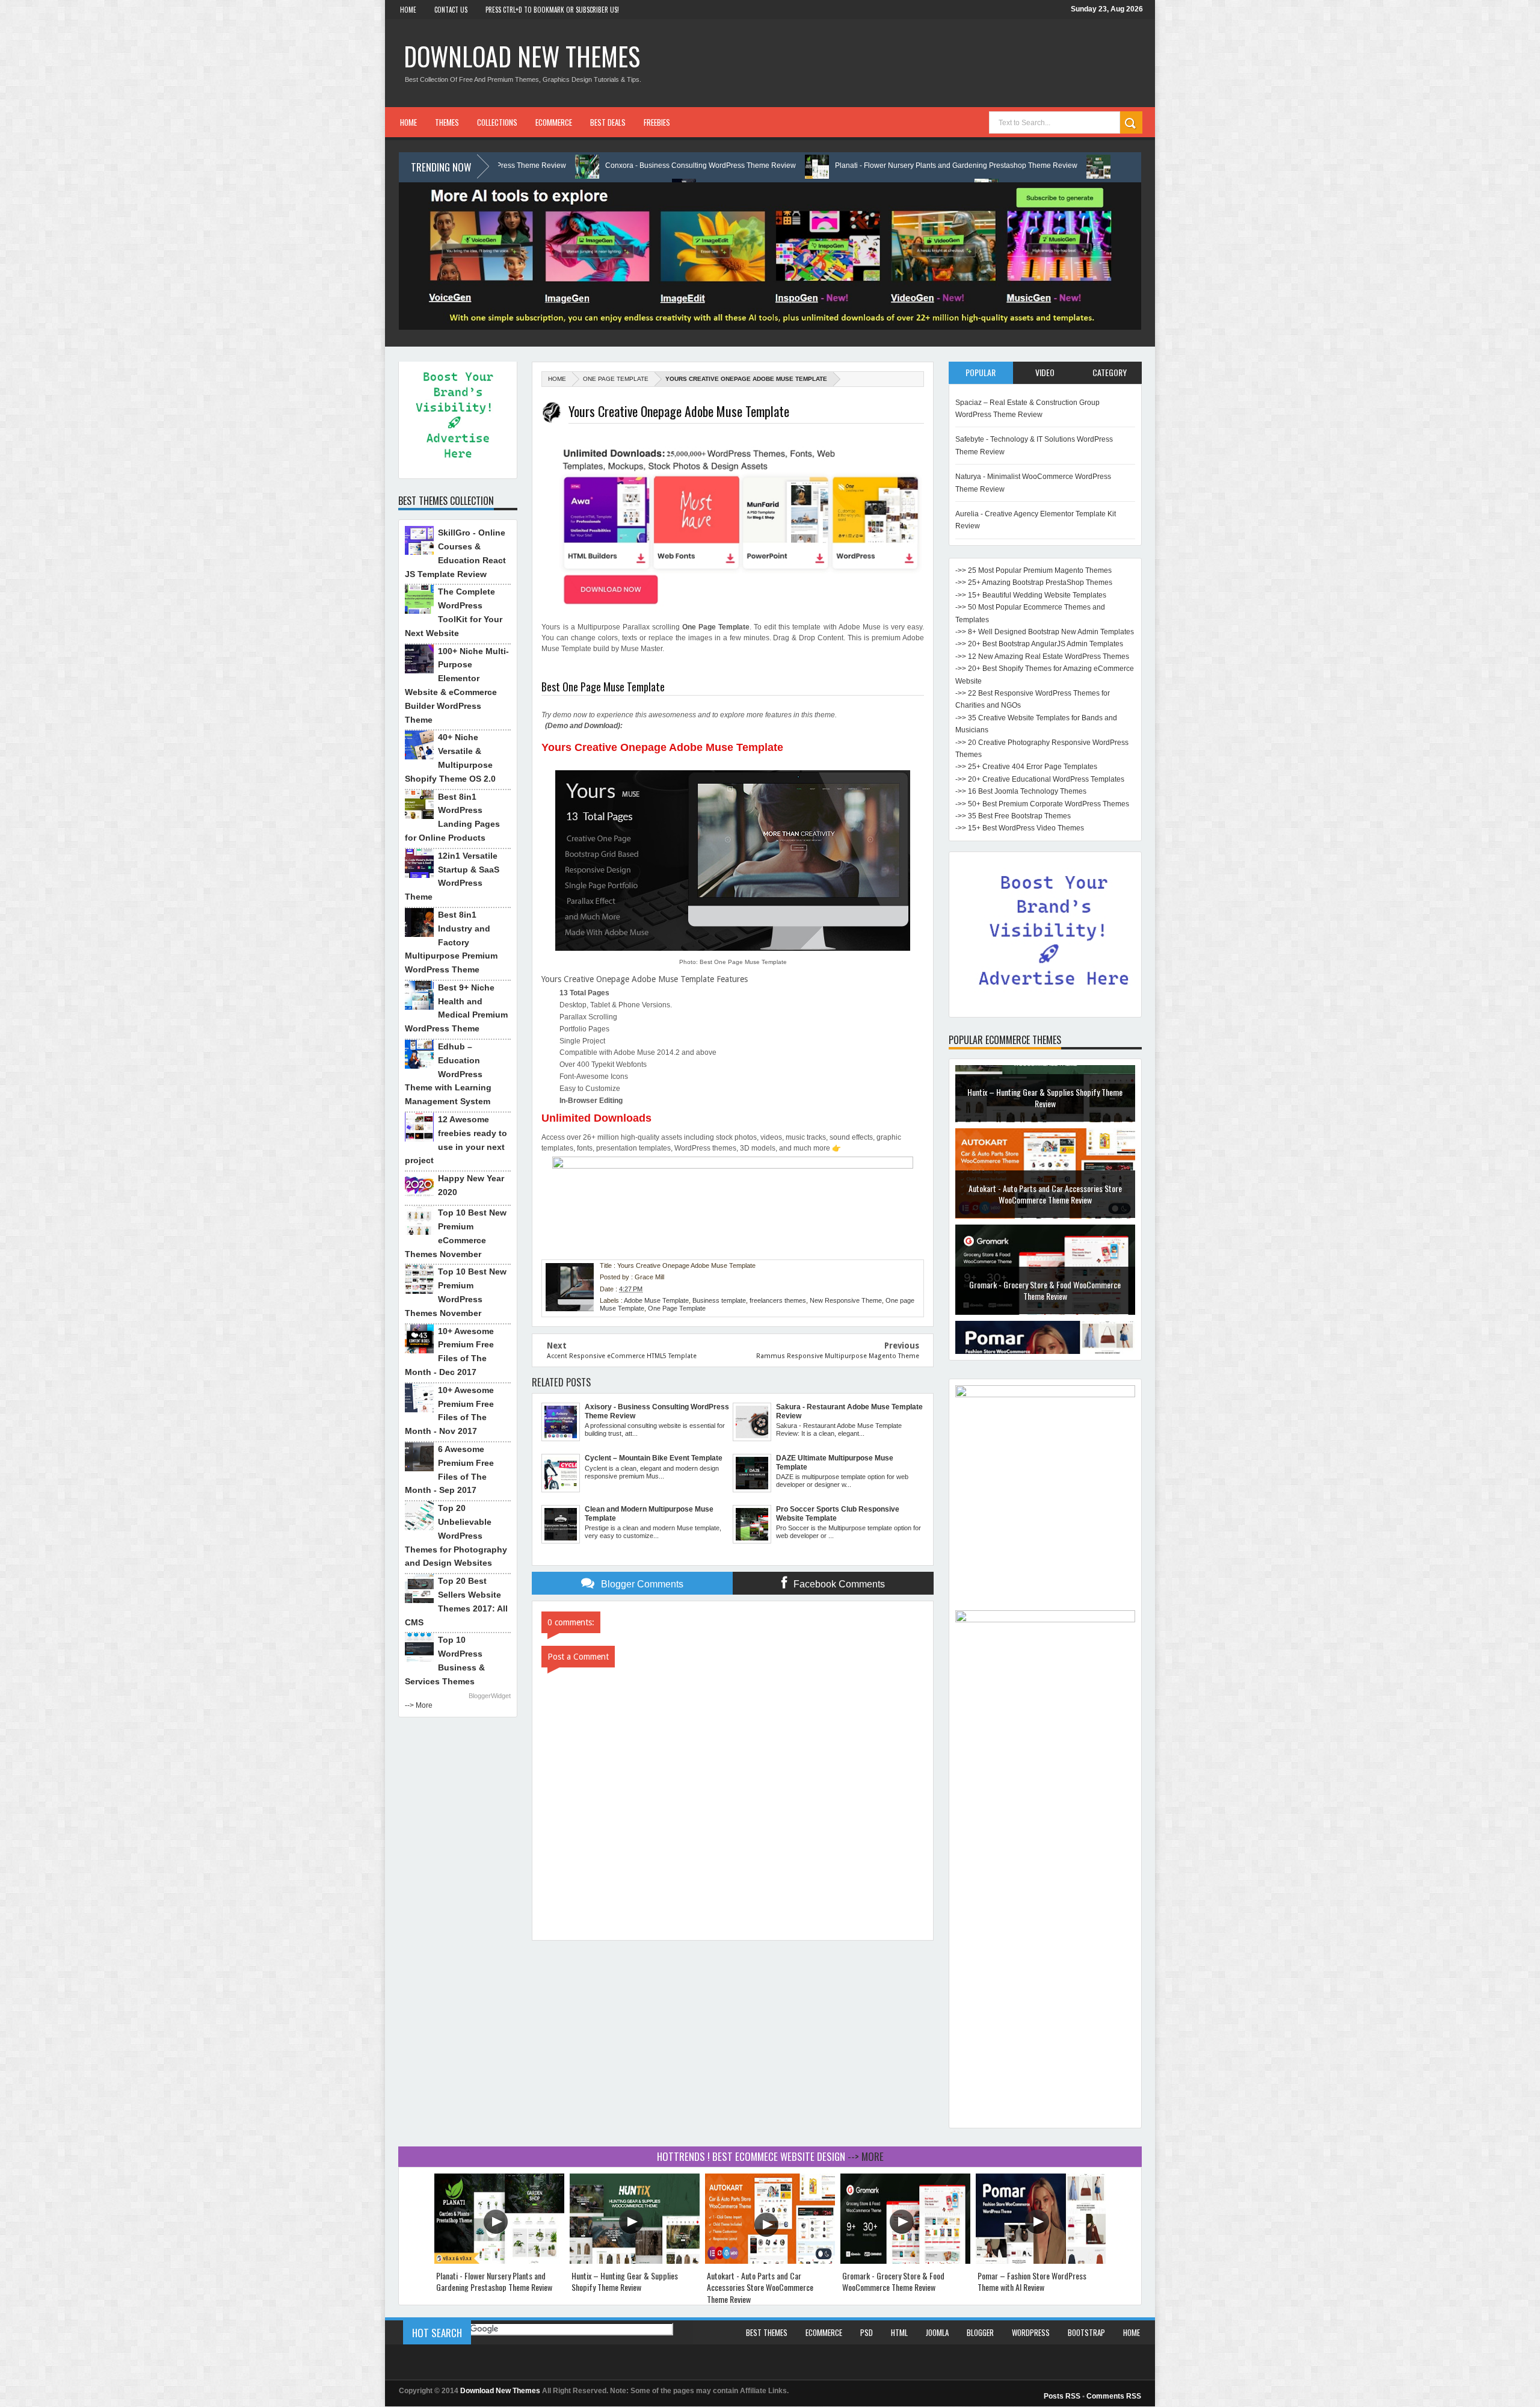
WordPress (1031, 2332)
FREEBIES (657, 122)
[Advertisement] (1045, 1941)
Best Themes (767, 2332)
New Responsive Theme (846, 1300)
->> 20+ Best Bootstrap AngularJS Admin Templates (1039, 644)
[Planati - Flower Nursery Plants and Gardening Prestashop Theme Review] (499, 2261)
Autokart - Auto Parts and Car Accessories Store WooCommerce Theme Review (1045, 1131)
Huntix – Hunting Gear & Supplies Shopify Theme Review (1039, 165)
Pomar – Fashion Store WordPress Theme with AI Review (1045, 1324)
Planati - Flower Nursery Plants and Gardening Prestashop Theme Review (785, 165)
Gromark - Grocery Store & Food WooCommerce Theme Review (1045, 1227)
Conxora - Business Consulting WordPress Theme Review (529, 165)
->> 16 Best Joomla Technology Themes (1021, 791)
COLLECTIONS (497, 122)
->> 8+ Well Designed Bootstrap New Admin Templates (1045, 632)
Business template (719, 1300)
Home (408, 10)
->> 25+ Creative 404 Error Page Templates (1026, 767)
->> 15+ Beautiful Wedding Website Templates (1031, 595)
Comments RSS (1114, 2396)
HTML (899, 2332)
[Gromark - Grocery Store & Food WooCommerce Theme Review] (905, 2261)
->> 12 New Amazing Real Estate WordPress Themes (1042, 657)
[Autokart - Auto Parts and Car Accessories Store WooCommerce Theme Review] (770, 2261)
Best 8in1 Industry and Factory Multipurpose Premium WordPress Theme (451, 942)
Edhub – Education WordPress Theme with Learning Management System (448, 1074)
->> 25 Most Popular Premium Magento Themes (1033, 570)
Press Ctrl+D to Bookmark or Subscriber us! (552, 10)
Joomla (937, 2332)
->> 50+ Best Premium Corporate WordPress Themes (1042, 804)
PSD (867, 2332)
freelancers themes (778, 1300)
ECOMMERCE (554, 122)
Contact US (451, 10)
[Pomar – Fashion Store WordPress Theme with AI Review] (1041, 2261)
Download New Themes (522, 56)
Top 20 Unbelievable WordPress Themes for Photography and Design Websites (456, 1535)
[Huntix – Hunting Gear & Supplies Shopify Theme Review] (635, 2261)
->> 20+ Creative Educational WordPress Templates (1040, 779)
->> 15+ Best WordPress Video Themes (1020, 828)
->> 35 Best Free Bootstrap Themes (1013, 816)
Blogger (980, 2332)
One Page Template (616, 379)
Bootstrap (1086, 2332)
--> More (419, 1705)
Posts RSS (1062, 2396)
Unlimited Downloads (596, 1118)
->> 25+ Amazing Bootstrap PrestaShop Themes (1034, 582)
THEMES (447, 122)
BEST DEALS (608, 122)
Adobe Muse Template (656, 1300)
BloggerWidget (490, 1696)
